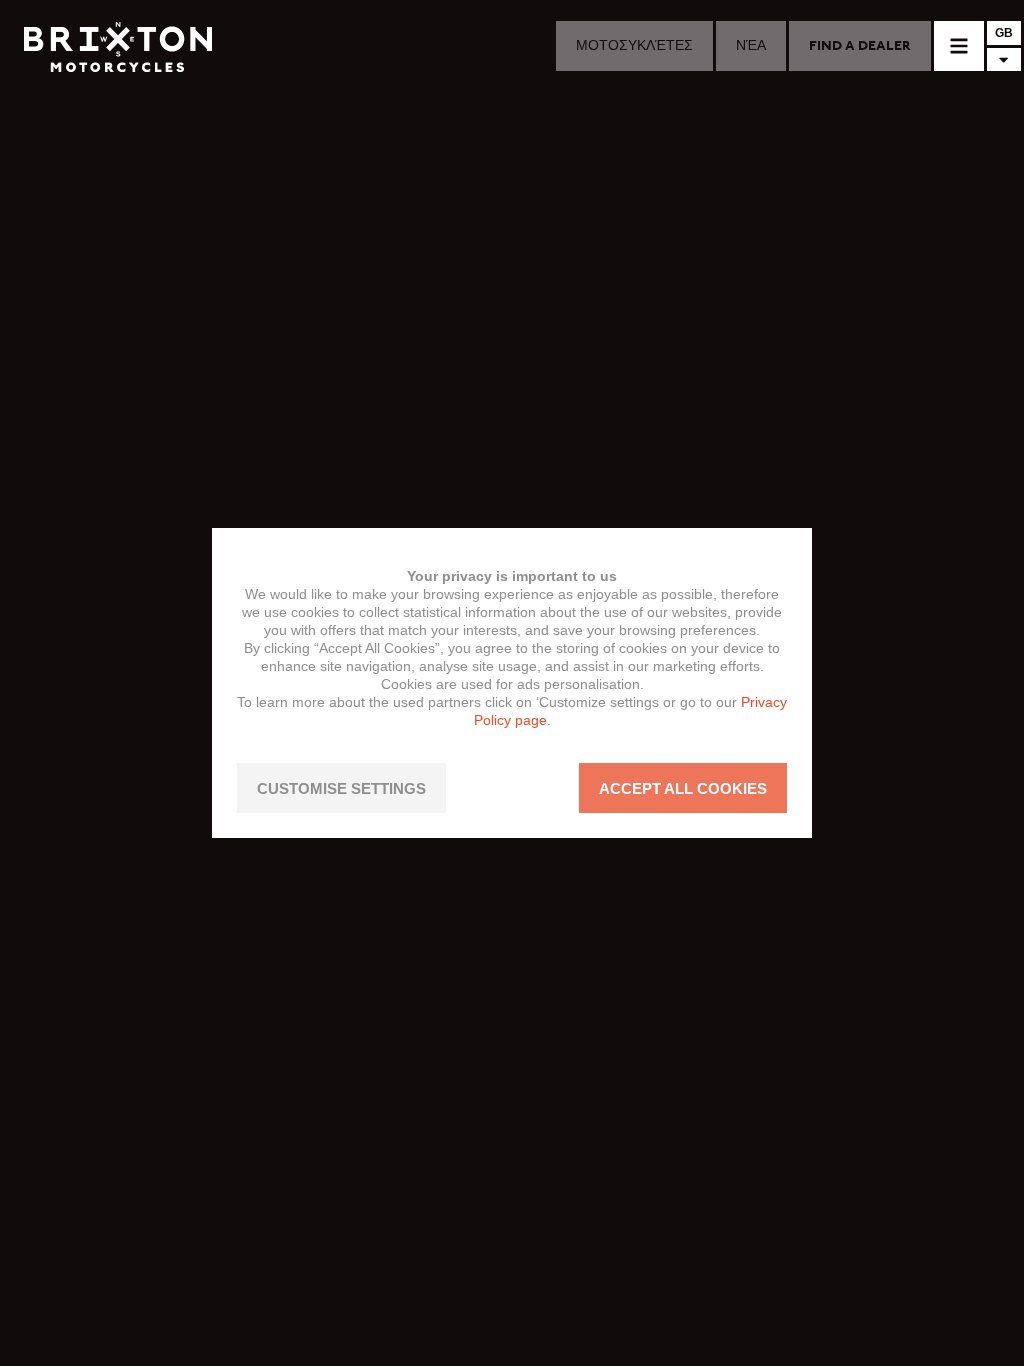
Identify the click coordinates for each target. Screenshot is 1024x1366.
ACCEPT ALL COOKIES (683, 788)
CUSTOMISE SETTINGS (341, 788)
